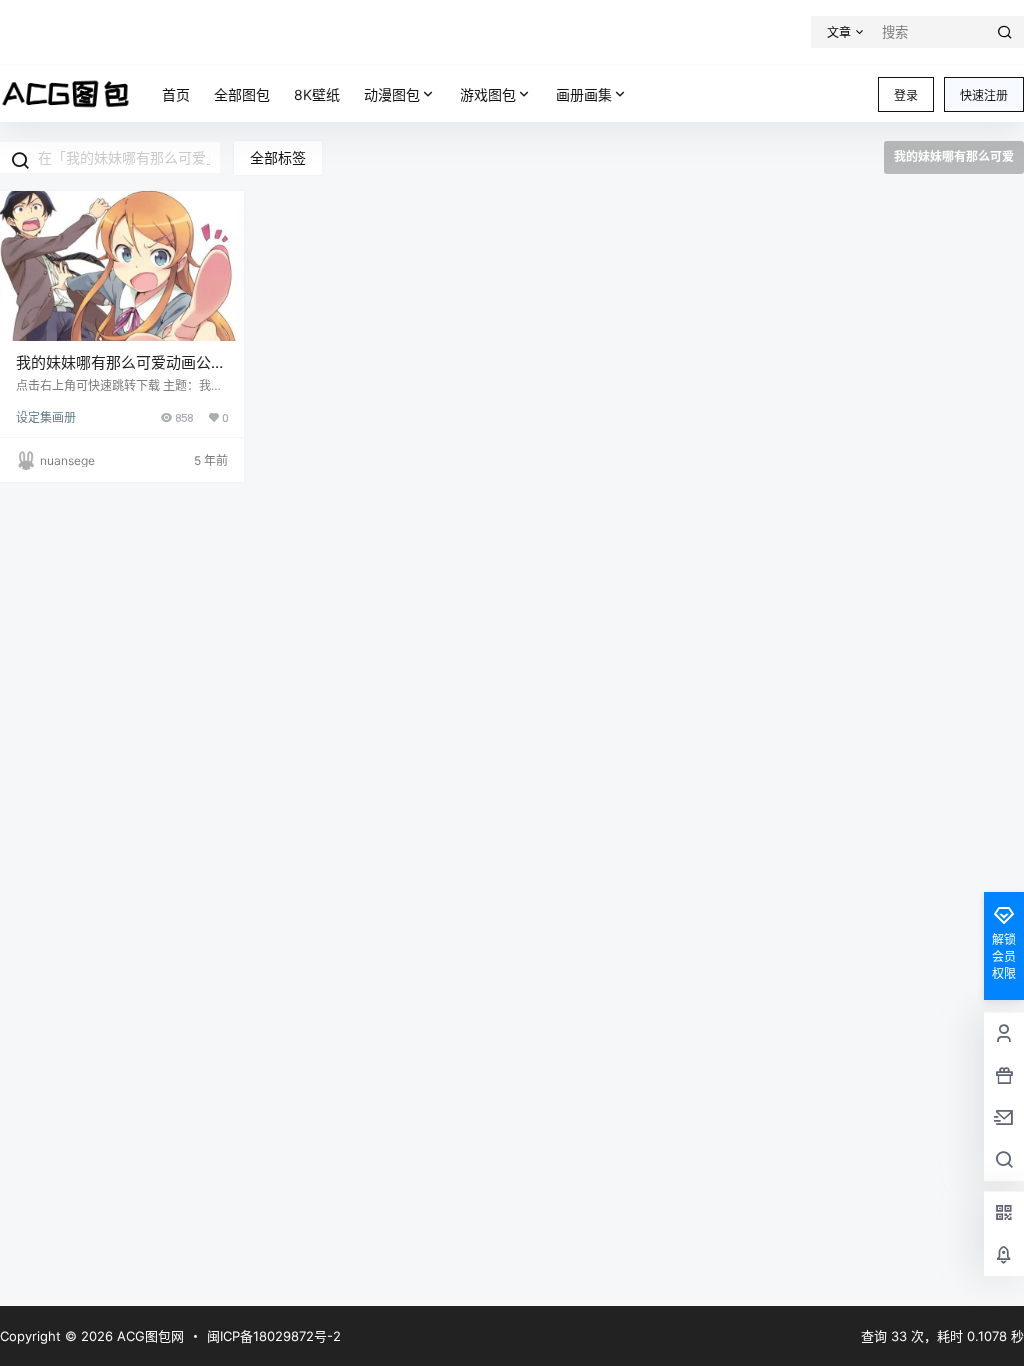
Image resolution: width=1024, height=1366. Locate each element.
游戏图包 (488, 94)
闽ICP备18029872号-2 (274, 1336)
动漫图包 (392, 94)
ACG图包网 (148, 1336)
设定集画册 (46, 417)
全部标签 (278, 157)
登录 (906, 95)
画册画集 (584, 94)
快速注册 (984, 95)
